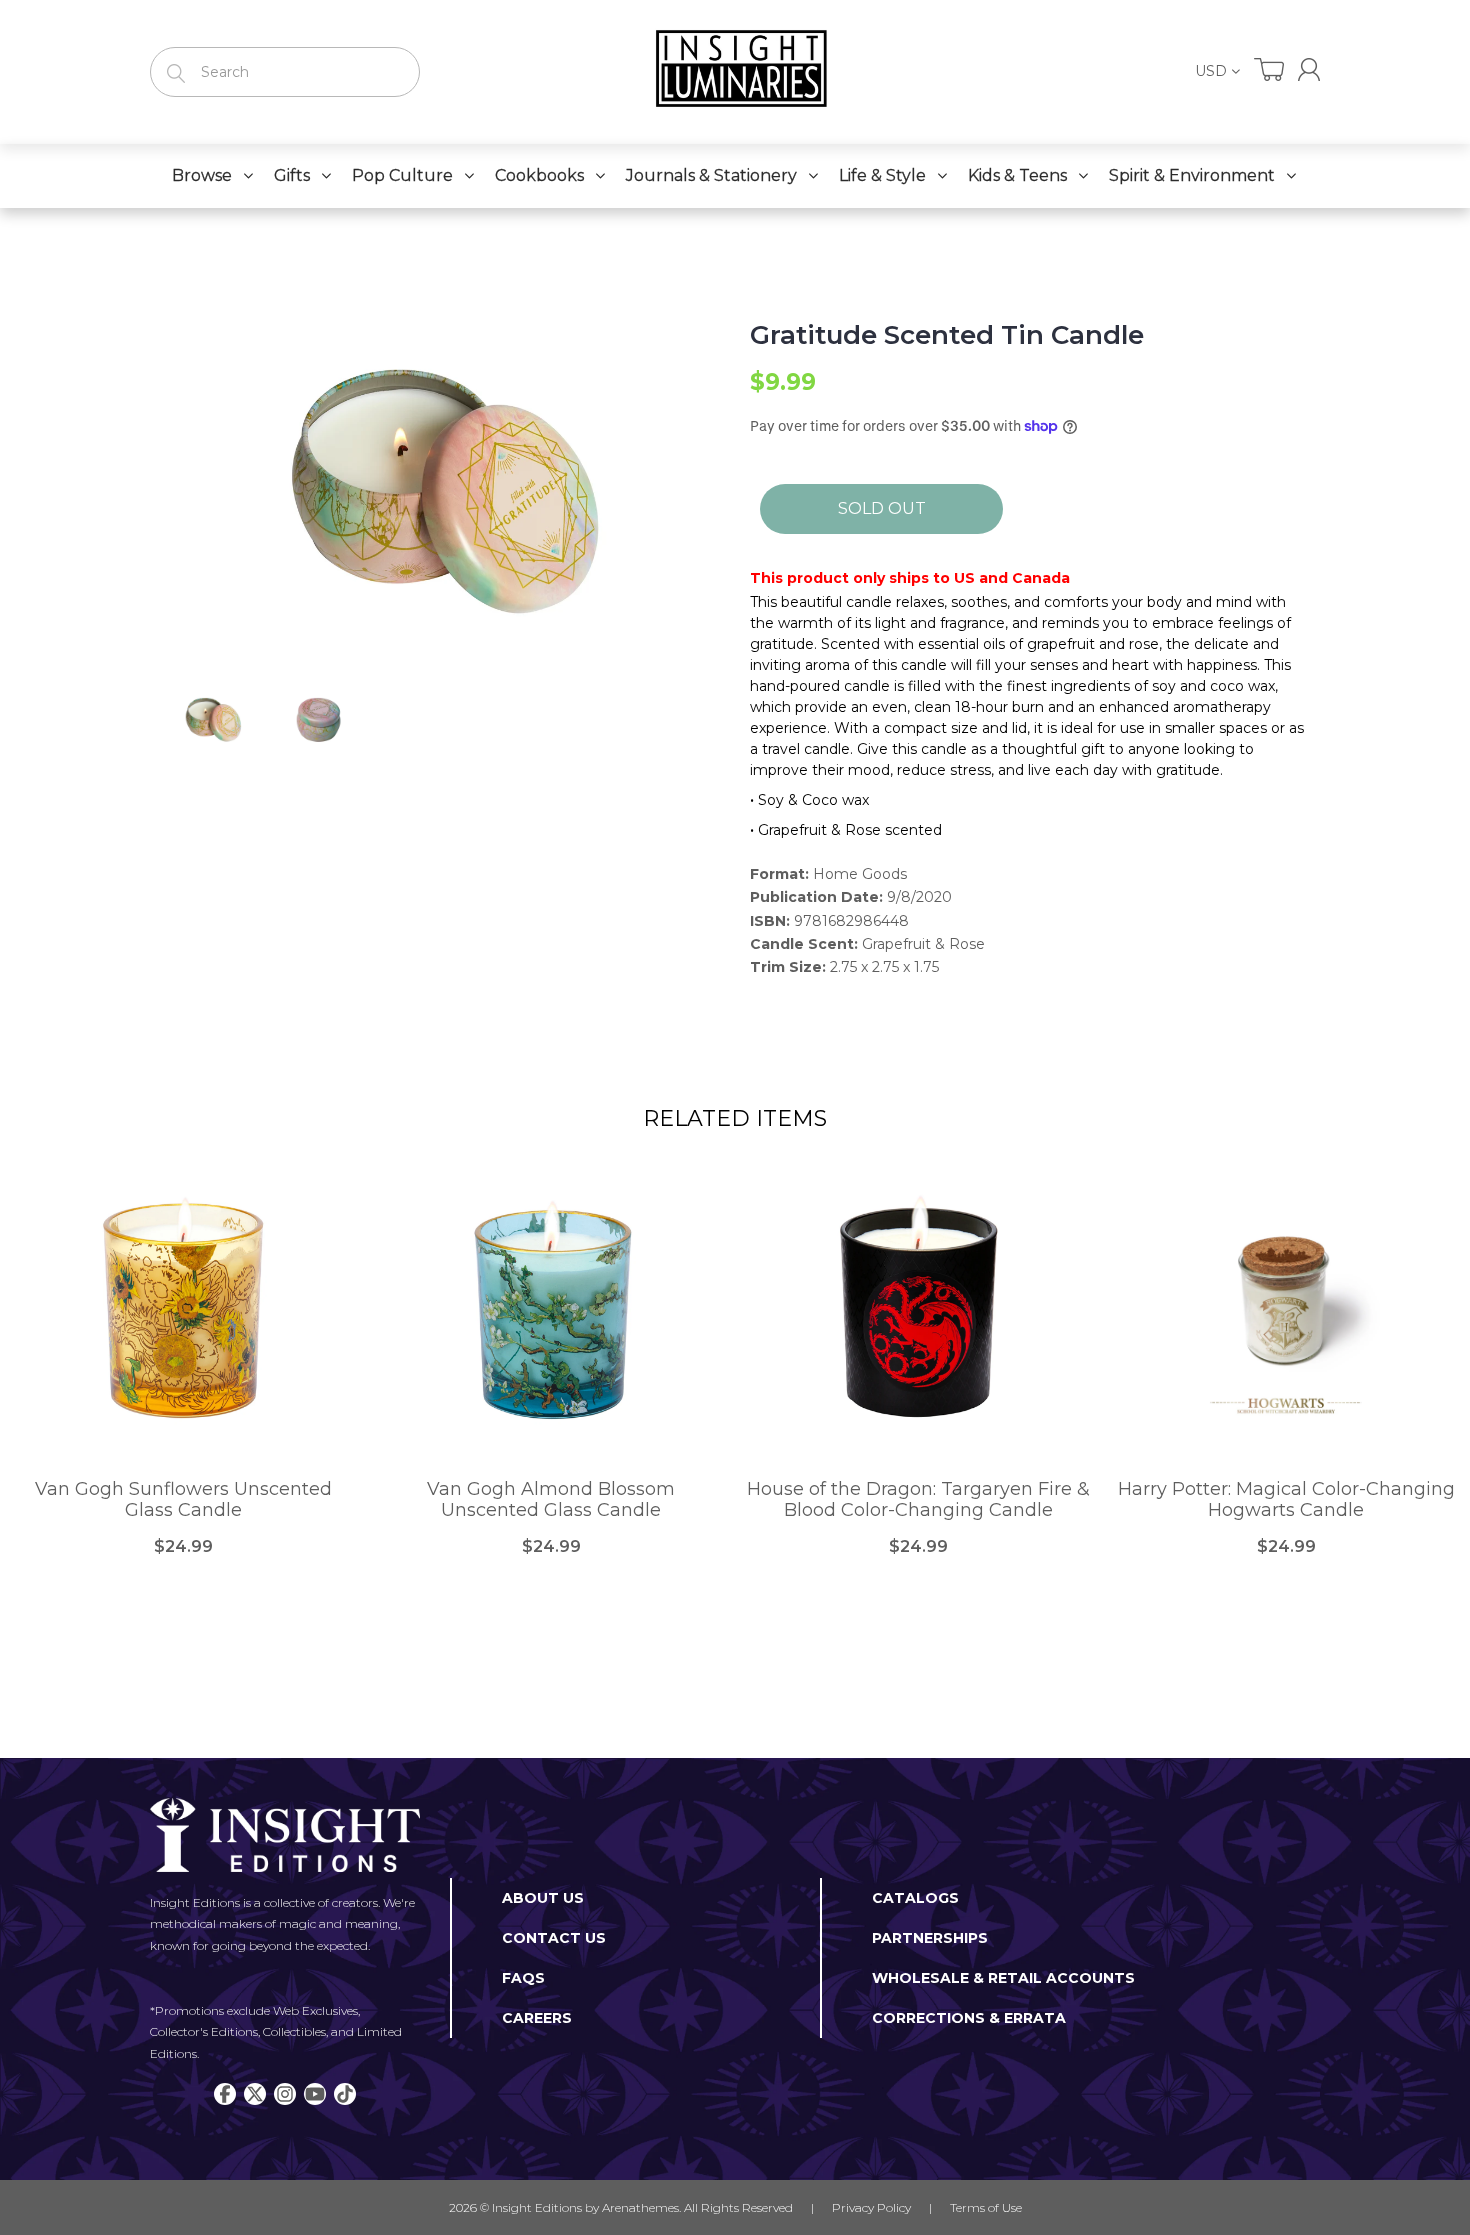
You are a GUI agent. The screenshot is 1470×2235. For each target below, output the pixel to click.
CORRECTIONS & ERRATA (969, 2018)
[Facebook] (225, 2094)
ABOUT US (543, 1898)
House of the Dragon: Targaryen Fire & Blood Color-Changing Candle (918, 1500)
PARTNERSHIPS (930, 1938)
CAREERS (537, 2018)
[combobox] (285, 72)
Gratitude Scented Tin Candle (947, 335)
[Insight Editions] (735, 72)
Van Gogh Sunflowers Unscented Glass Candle (183, 1500)
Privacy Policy (871, 2207)
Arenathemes (640, 2207)
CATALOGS (915, 1898)
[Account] (1309, 69)
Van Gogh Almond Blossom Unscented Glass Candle (551, 1500)
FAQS (523, 1978)
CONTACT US (554, 1938)
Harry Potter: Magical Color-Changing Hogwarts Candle (1286, 1500)
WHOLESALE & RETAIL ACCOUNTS (1003, 1978)
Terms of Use (986, 2207)
